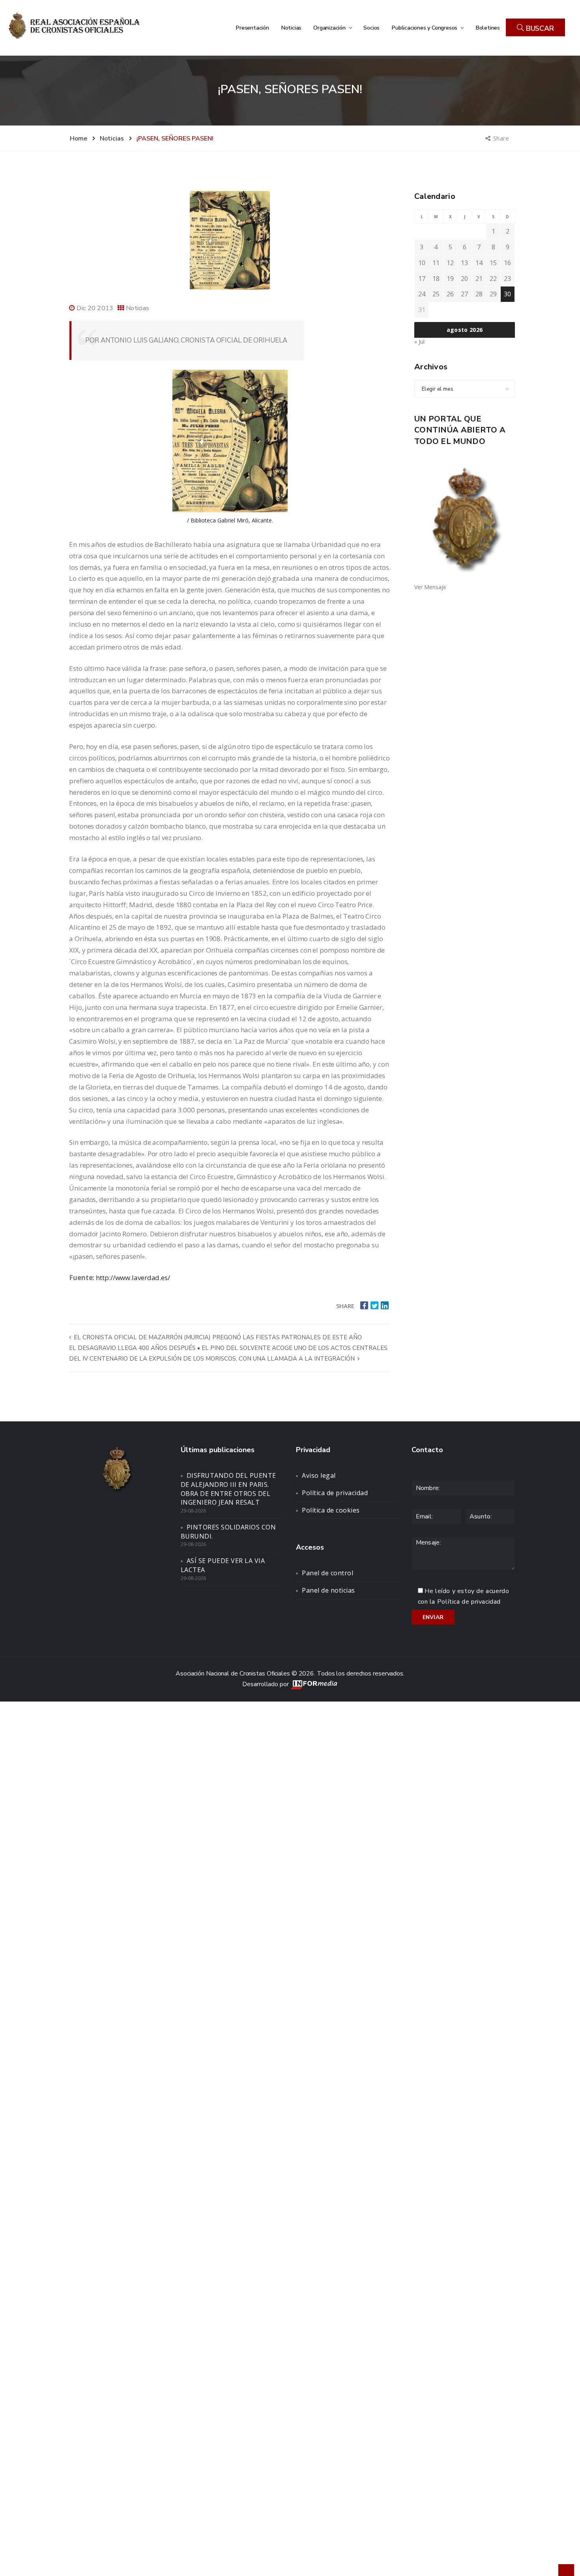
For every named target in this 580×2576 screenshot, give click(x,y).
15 (493, 263)
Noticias (291, 28)
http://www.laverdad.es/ (133, 1278)
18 (436, 279)
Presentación (252, 28)
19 (450, 279)
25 (436, 294)
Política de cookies (331, 1510)
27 (464, 294)
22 (493, 279)
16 (507, 263)
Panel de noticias (328, 1590)
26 (450, 294)
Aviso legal (319, 1475)
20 (464, 279)
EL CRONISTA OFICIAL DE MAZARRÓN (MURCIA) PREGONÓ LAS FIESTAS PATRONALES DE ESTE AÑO (217, 1337)
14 (479, 263)
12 (450, 263)
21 (479, 279)
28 (479, 294)
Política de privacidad (335, 1493)
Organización (330, 28)
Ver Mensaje (430, 587)
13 (464, 263)
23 (507, 279)
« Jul (419, 342)
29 (493, 294)
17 (422, 279)
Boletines (488, 28)
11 (436, 263)
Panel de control (327, 1573)
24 (422, 294)
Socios (371, 28)
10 (422, 263)
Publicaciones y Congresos (425, 28)
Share (502, 138)
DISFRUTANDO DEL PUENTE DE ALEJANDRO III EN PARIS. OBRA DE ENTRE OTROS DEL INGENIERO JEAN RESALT (228, 1489)
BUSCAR (539, 28)
